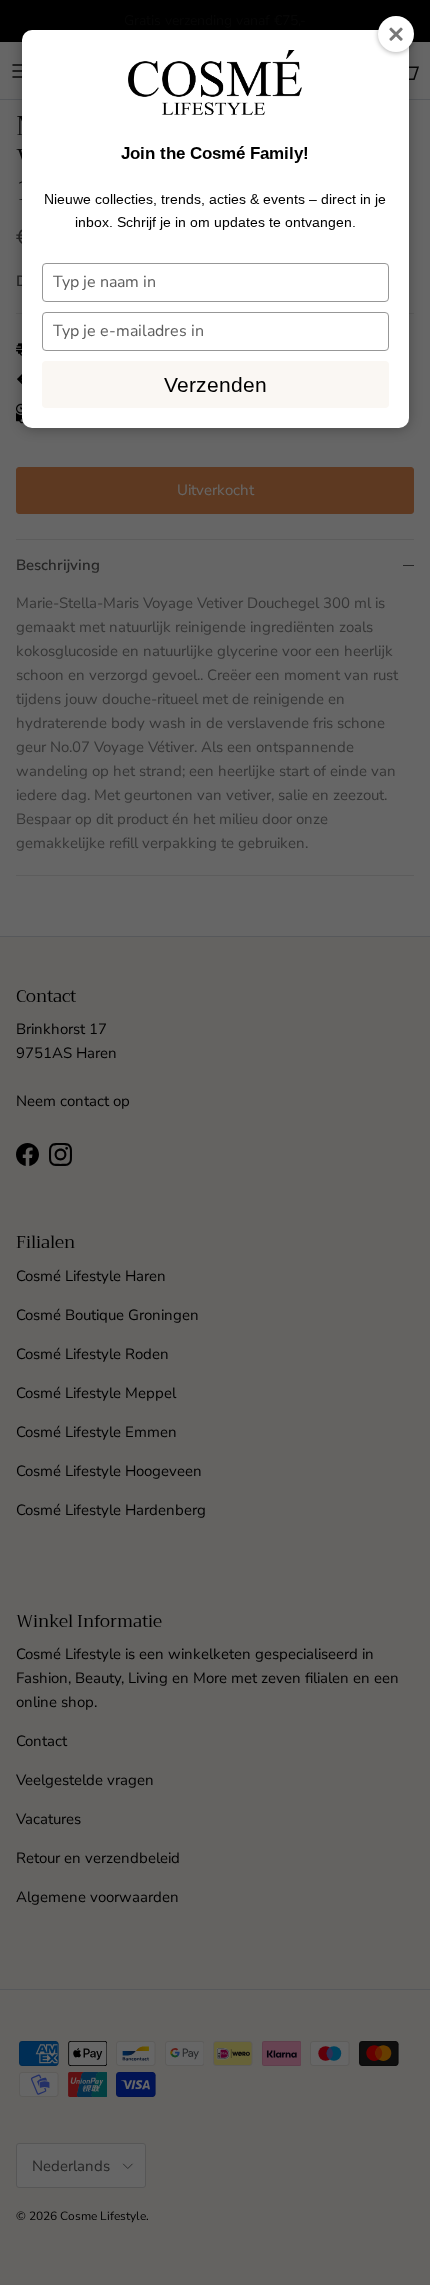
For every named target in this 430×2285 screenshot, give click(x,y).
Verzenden (215, 384)
